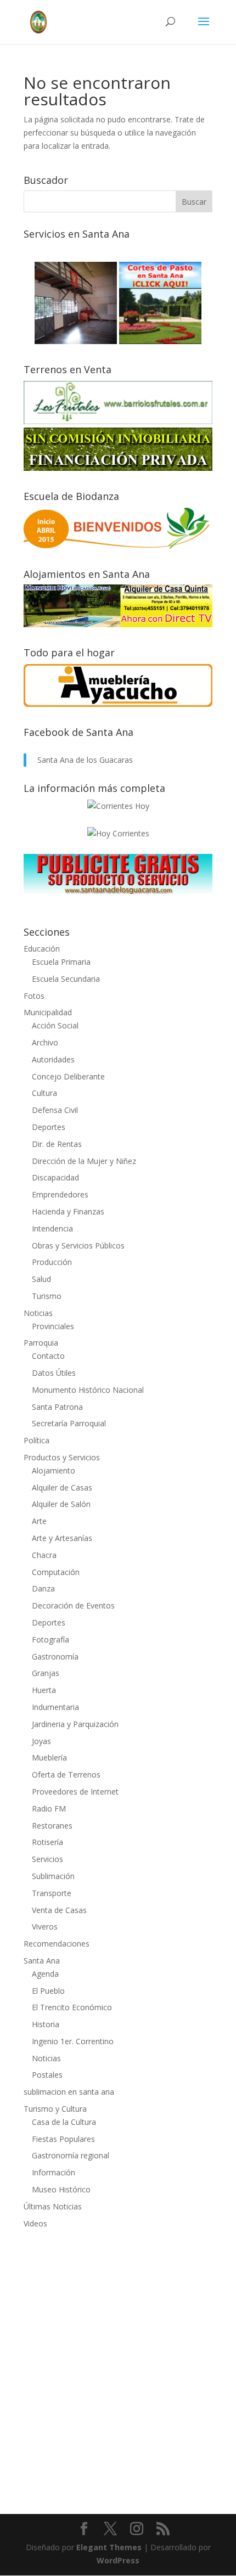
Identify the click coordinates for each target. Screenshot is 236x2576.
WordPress (118, 2560)
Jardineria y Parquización (75, 1724)
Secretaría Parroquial (69, 1423)
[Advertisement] (118, 2364)
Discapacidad (55, 1177)
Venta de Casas (59, 1910)
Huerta (44, 1690)
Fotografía (50, 1639)
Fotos (34, 996)
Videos (35, 2223)
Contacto (48, 1356)
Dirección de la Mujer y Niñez (84, 1161)
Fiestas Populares (63, 2139)
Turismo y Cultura (55, 2109)
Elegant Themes (109, 2547)
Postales (47, 2075)
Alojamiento (54, 1470)
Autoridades (53, 1059)
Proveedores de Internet (75, 1792)
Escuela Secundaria (66, 979)
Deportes (49, 1127)
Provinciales (53, 1326)
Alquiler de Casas (62, 1487)
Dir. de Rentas (57, 1144)
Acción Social (55, 1025)
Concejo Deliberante (68, 1076)
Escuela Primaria (61, 962)
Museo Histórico (61, 2189)
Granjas (46, 1673)
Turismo (47, 1296)
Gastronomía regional (71, 2155)
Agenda (45, 1974)
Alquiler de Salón (61, 1504)
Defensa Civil (55, 1110)
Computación (56, 1572)
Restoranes (52, 1826)
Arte (39, 1521)
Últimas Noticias (53, 2206)
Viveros (45, 1927)
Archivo (45, 1042)
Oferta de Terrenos (66, 1774)
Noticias (38, 1313)
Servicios (47, 1859)
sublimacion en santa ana (69, 2092)
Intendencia (52, 1228)
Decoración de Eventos (73, 1605)
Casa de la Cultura (64, 2122)
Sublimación (53, 1876)
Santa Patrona (57, 1407)
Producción (52, 1262)
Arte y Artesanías (62, 1538)
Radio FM (49, 1809)
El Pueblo (48, 1991)
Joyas (41, 1741)
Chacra (44, 1555)
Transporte (52, 1893)
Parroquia (41, 1343)
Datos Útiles (54, 1373)
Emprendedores (60, 1194)
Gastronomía (55, 1657)
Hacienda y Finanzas (68, 1211)
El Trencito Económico (72, 2007)
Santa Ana (42, 1961)
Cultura (44, 1093)
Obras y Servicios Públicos (78, 1245)
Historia (46, 2024)
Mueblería (49, 1757)
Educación (42, 949)
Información (54, 2172)
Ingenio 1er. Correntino (73, 2041)
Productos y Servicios (62, 1457)
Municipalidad (48, 1012)
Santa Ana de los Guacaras (85, 760)
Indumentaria (55, 1707)
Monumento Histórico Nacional (88, 1390)
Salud (41, 1279)
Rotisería (47, 1842)
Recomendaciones (57, 1944)
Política (36, 1440)
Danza (43, 1588)
